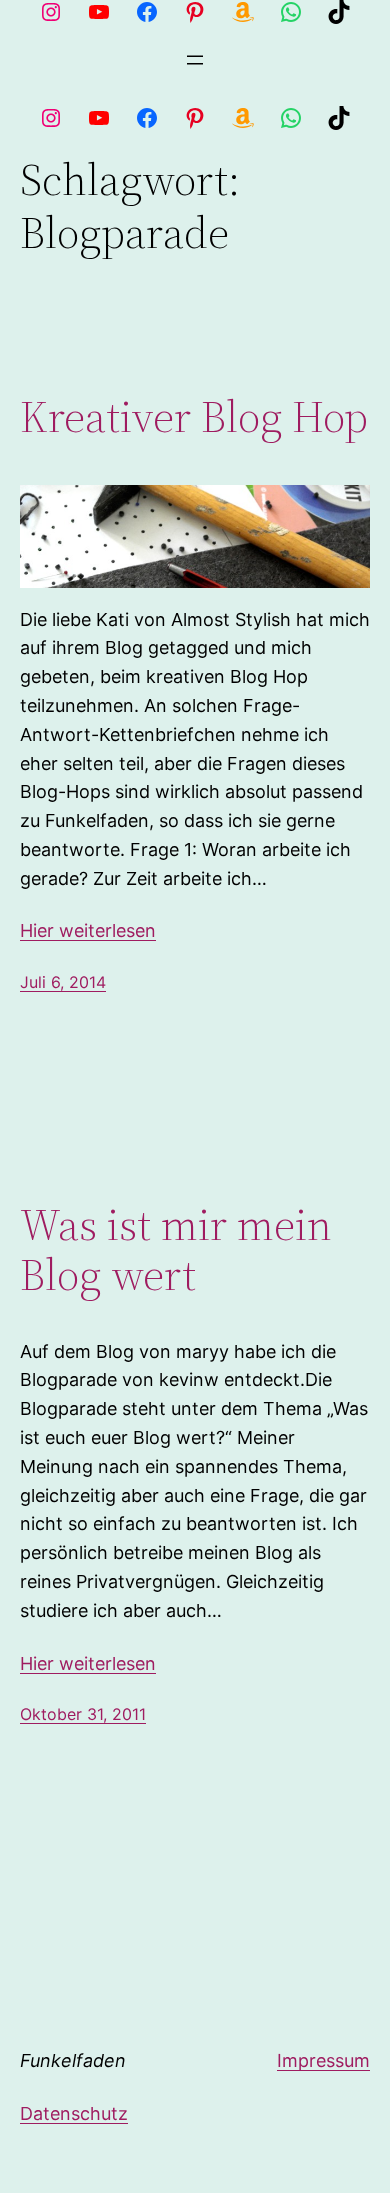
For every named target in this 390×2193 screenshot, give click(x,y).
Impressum (323, 2060)
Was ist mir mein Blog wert (176, 1250)
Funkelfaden (73, 2060)
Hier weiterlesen (88, 930)
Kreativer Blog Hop (194, 417)
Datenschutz (74, 2113)
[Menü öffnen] (195, 60)
